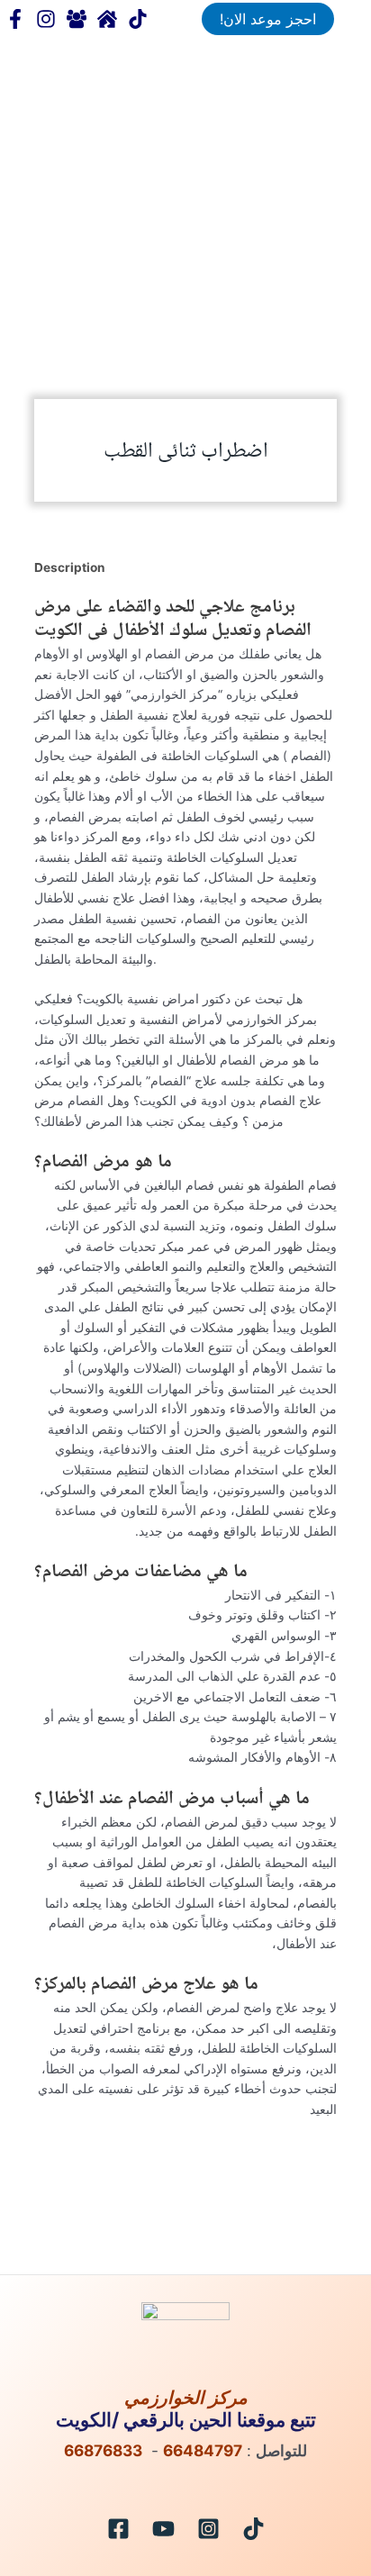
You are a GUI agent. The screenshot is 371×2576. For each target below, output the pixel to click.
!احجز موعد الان (268, 19)
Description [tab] (70, 567)
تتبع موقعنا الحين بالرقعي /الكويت (186, 2419)
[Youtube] (163, 2529)
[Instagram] (208, 2529)
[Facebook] (15, 19)
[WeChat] (77, 19)
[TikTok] (138, 19)
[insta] (46, 19)
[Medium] (107, 19)
